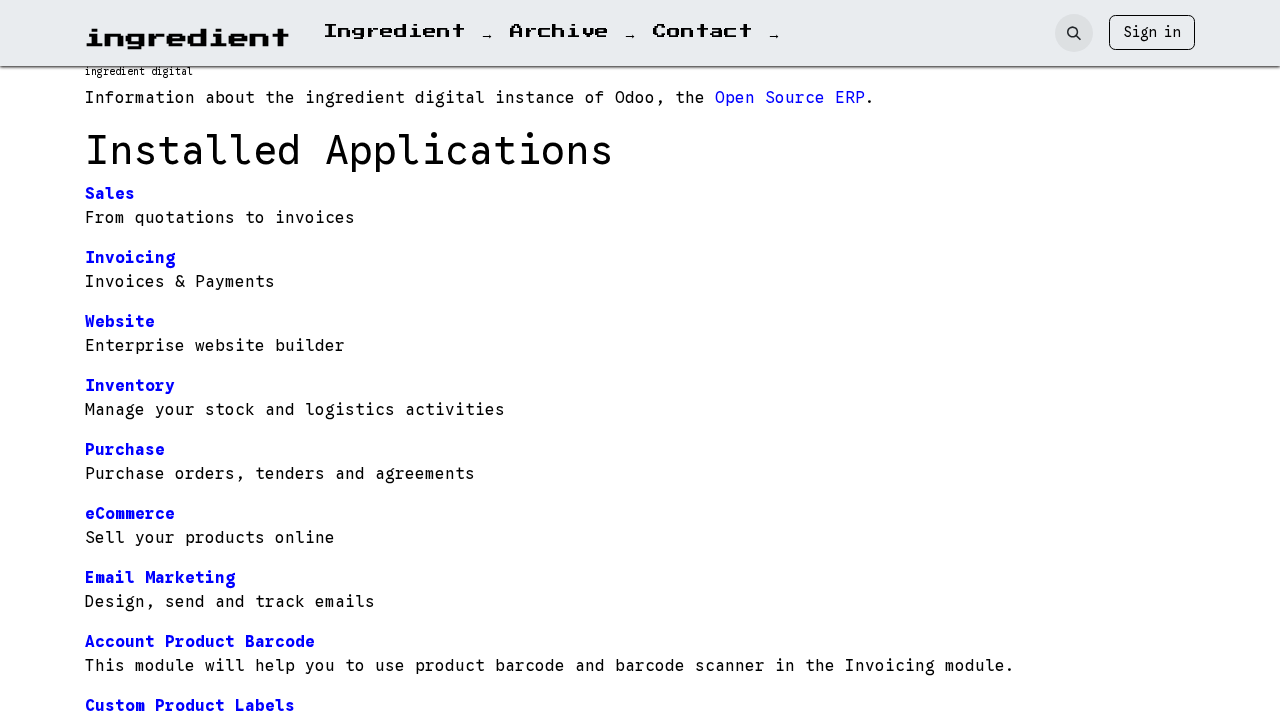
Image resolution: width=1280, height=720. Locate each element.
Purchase (125, 450)
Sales (110, 194)
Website (120, 322)
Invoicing (130, 258)
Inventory (130, 386)
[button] (1074, 33)
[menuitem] (408, 32)
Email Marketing (160, 578)
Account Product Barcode (200, 642)
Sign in (1152, 32)
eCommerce (130, 514)
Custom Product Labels (190, 706)
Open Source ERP (790, 98)
